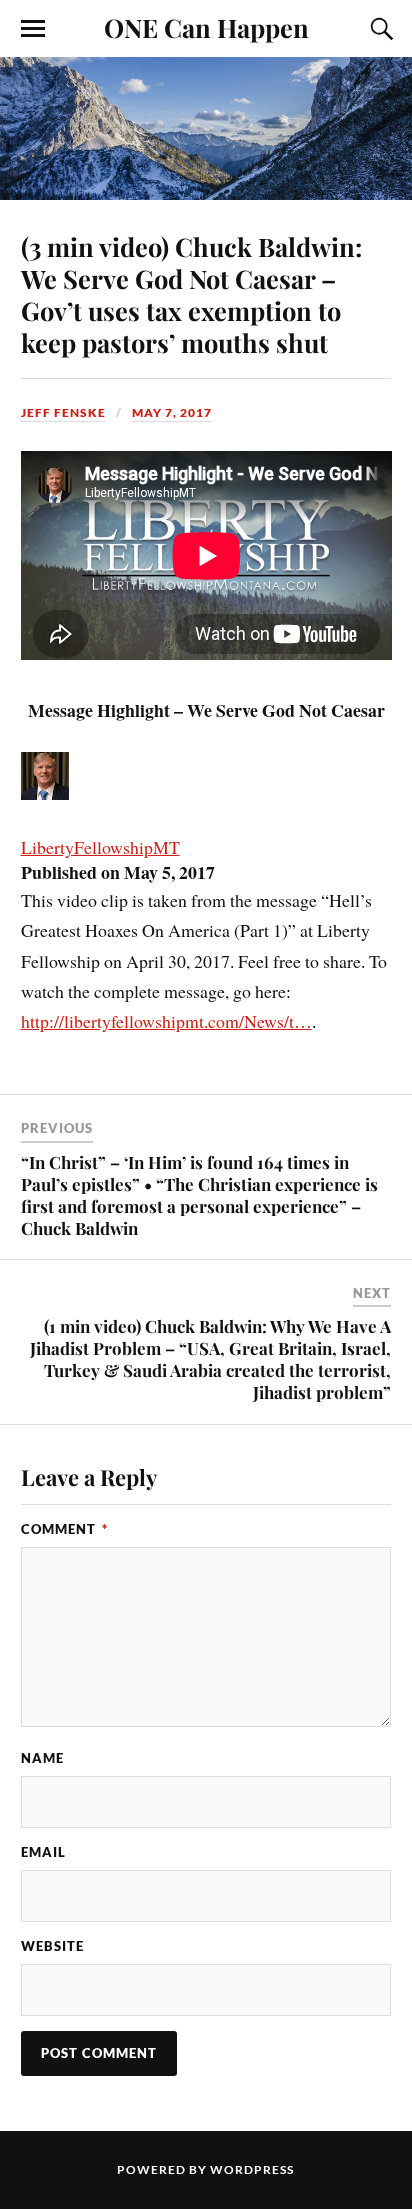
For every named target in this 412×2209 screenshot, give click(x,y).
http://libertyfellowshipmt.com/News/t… (166, 1021)
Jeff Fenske (63, 412)
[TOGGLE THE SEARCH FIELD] (379, 29)
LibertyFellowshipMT (100, 847)
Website (52, 1946)
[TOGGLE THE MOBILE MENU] (33, 29)
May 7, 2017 (172, 412)
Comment (64, 1529)
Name (42, 1758)
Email (43, 1852)
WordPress (252, 2169)
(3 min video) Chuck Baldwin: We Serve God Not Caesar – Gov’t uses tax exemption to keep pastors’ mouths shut (191, 294)
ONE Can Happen (206, 27)
